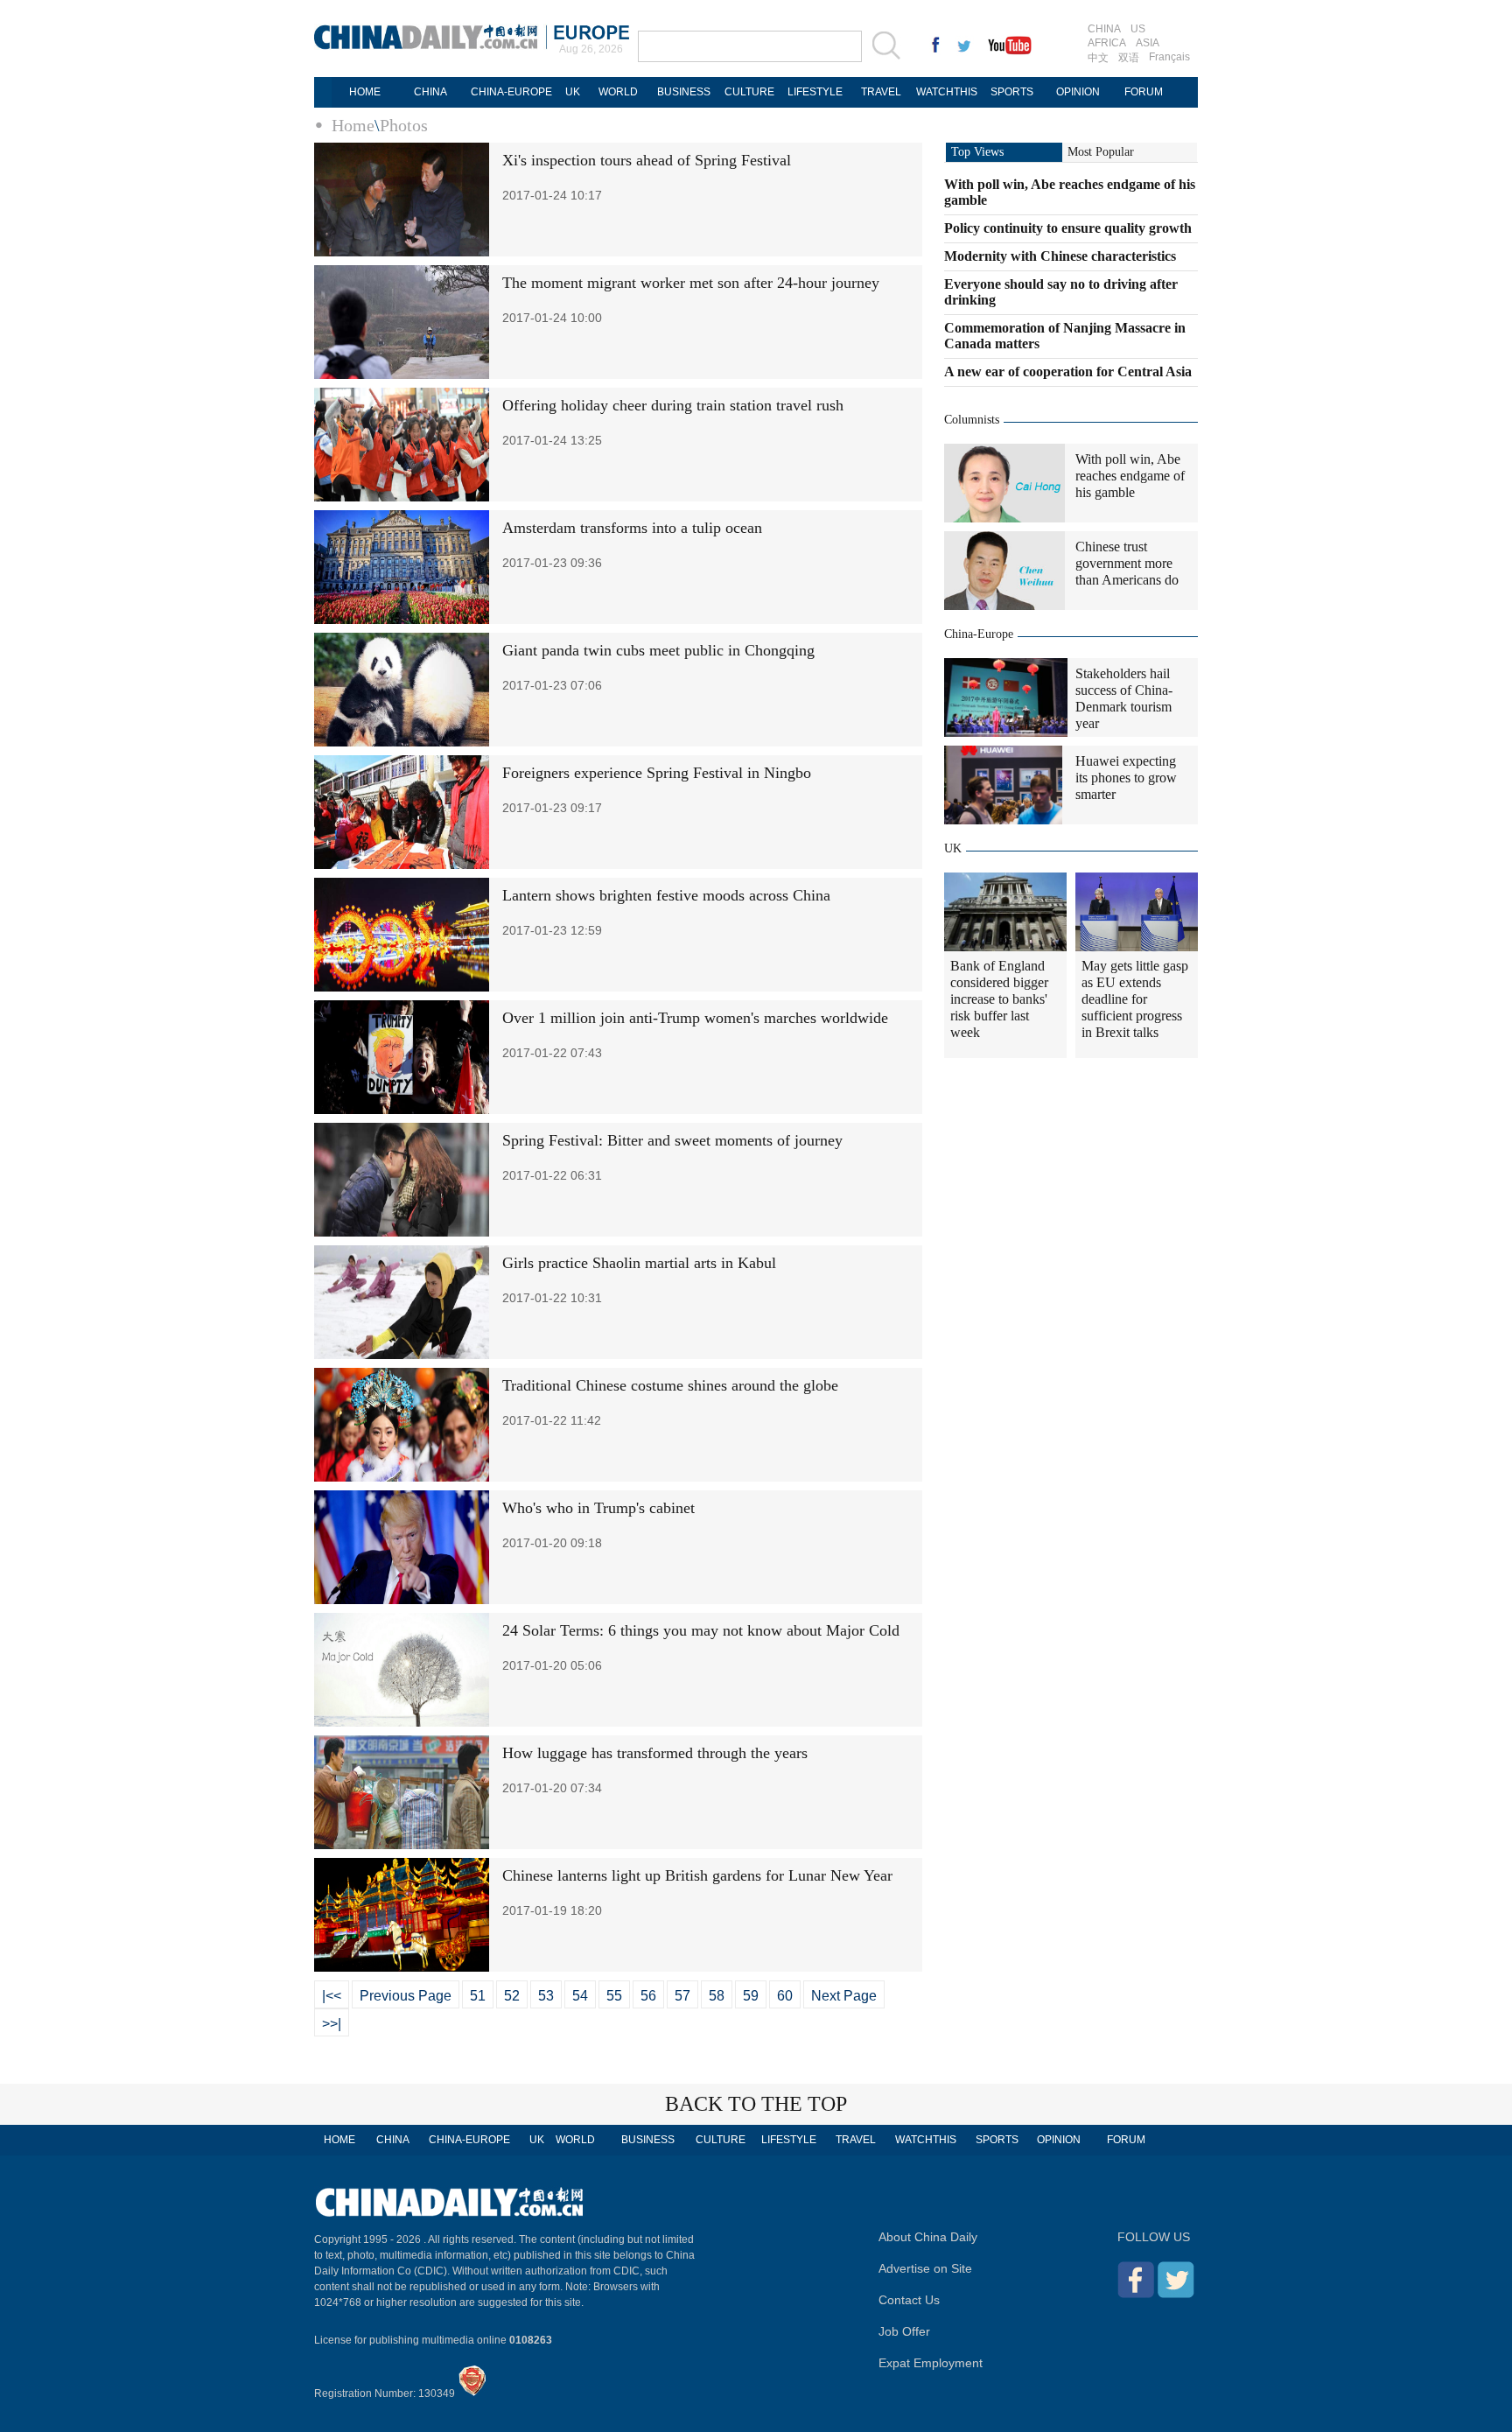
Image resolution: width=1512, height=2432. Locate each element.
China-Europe (979, 634)
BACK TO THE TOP (756, 2104)
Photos (404, 125)
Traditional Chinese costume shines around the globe (670, 1385)
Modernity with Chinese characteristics (1060, 256)
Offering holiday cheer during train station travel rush (673, 405)
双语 (1129, 58)
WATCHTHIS (947, 92)
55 (614, 1996)
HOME (365, 92)
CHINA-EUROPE (511, 92)
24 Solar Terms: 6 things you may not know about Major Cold (701, 1630)
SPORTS (1012, 92)
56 (648, 1996)
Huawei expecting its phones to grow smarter (1126, 778)
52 (512, 1996)
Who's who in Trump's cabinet (598, 1508)
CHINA (1104, 29)
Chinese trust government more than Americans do (1127, 563)
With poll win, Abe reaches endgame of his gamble (1130, 476)
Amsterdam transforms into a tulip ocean (632, 528)
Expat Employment (931, 2363)
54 (580, 1996)
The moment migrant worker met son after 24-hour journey (691, 283)
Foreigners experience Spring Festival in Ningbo (657, 773)
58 (717, 1996)
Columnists (972, 420)
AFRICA (1107, 43)
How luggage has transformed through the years (655, 1753)
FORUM (1144, 92)
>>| (332, 2024)
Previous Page (406, 1996)
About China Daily (928, 2237)
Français (1169, 57)
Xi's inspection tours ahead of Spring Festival (647, 160)
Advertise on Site (925, 2268)
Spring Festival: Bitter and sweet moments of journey (672, 1140)
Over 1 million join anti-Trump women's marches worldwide (695, 1018)
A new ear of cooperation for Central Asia (1068, 371)
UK (573, 92)
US (1138, 29)
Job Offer (904, 2331)
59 (751, 1996)
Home (353, 125)
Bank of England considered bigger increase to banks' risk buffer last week (999, 999)
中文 (1098, 58)
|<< (332, 1996)
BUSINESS (684, 92)
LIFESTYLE (815, 92)
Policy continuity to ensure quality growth (1068, 228)
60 (785, 1996)
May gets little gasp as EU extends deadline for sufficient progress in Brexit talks (1135, 999)
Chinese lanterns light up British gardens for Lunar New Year (697, 1875)
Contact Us (909, 2300)
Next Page (844, 1996)
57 (682, 1996)
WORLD (618, 92)
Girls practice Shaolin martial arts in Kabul (639, 1263)
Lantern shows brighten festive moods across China (666, 895)
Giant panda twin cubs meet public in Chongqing (658, 650)
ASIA (1148, 43)
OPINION (1078, 92)
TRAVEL (881, 92)
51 (478, 1996)
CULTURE (749, 92)
